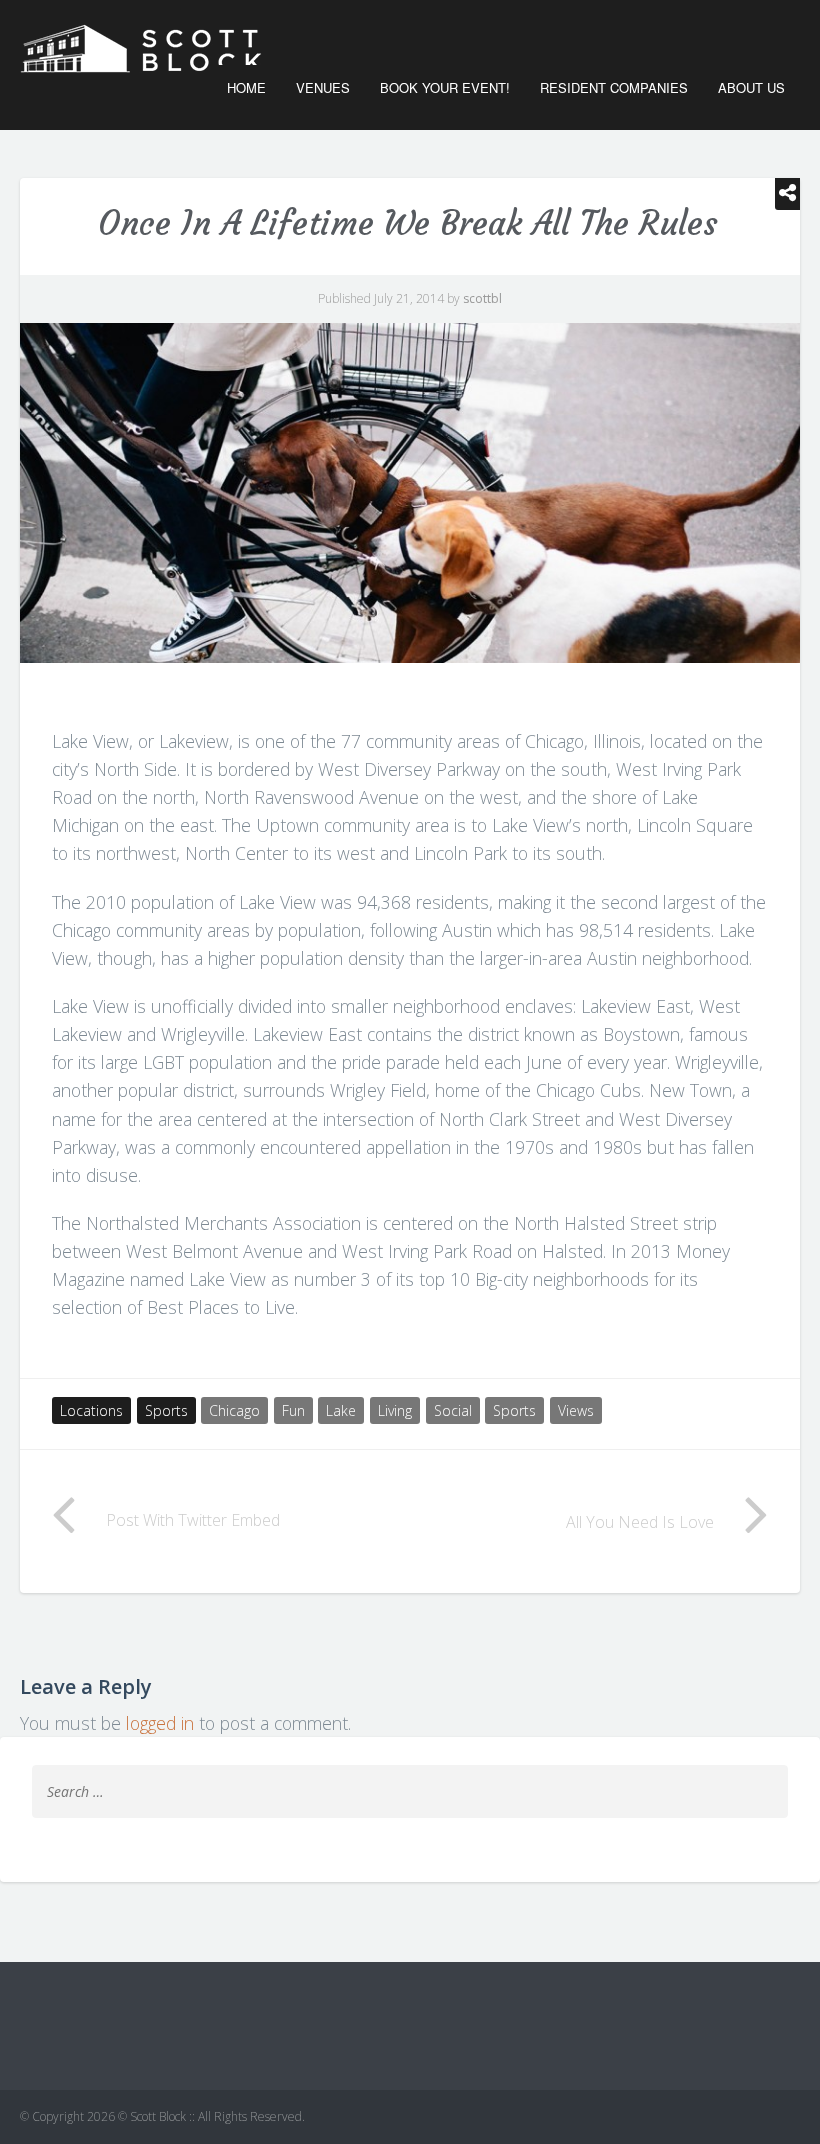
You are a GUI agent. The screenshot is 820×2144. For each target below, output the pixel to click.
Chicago (234, 1410)
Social (453, 1410)
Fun (293, 1410)
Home (246, 87)
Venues (323, 87)
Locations (91, 1410)
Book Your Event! (445, 87)
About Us (751, 87)
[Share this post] (787, 194)
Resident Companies (614, 87)
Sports (166, 1410)
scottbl (482, 298)
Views (576, 1410)
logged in (160, 1723)
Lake (341, 1410)
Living (395, 1410)
